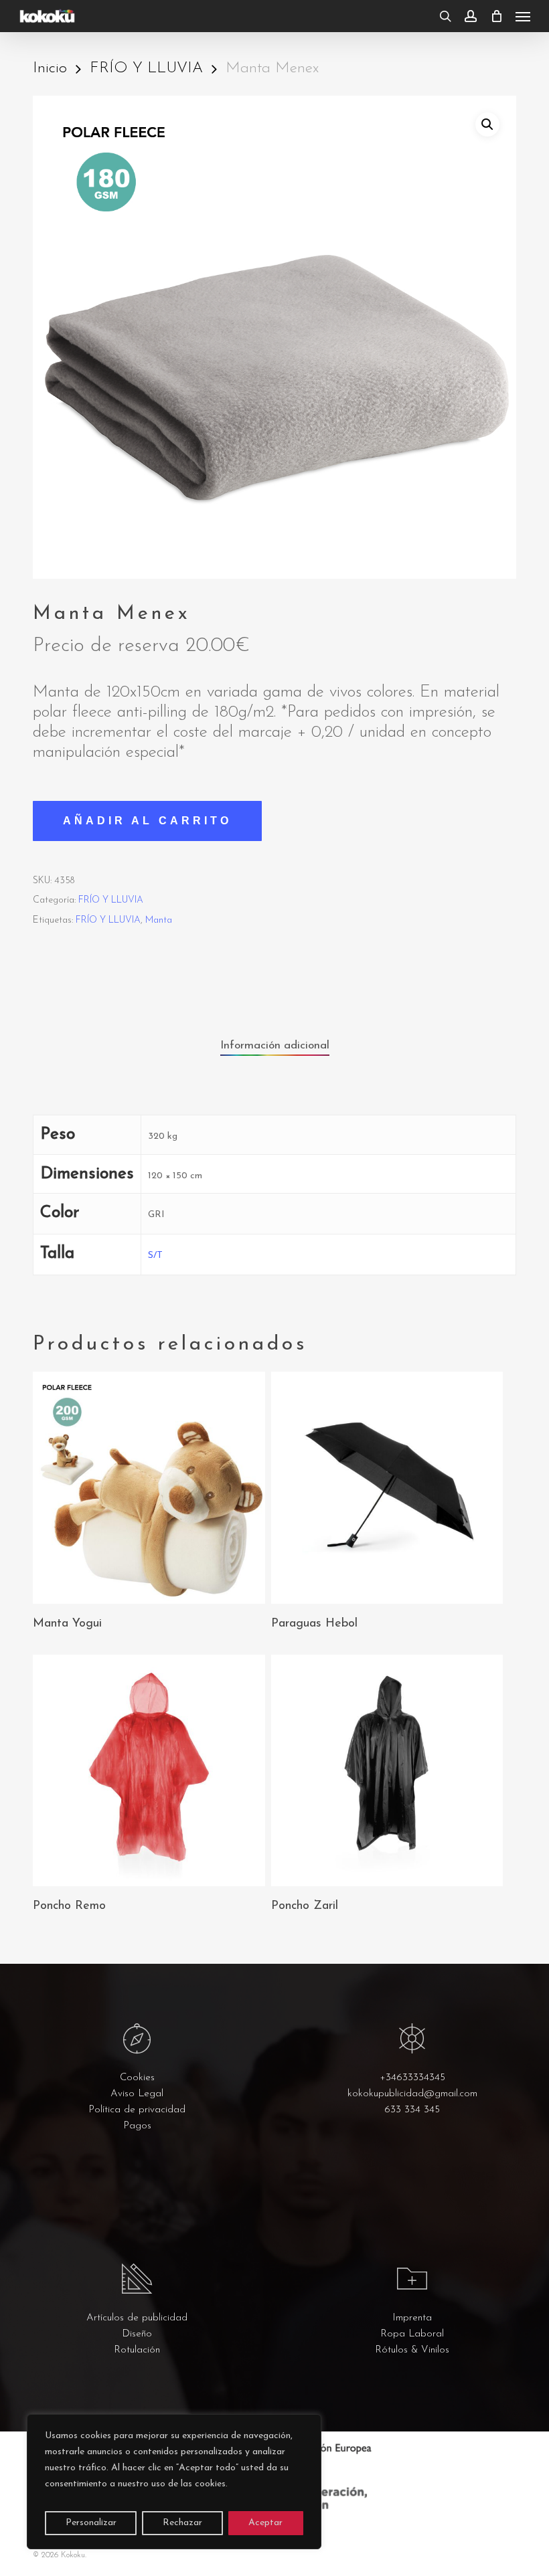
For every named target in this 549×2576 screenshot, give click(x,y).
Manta (159, 920)
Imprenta (412, 2318)
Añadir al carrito (147, 821)
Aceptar (265, 2523)
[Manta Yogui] (149, 1487)
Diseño (137, 2334)
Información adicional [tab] (275, 1045)
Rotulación (137, 2350)
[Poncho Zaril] (387, 1770)
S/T (155, 1256)
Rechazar (182, 2523)
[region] (174, 2482)
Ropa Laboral (412, 2334)
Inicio (50, 69)
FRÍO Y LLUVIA (146, 69)
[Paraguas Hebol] (387, 1487)
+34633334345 (412, 2078)
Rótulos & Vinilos (412, 2350)
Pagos (137, 2126)
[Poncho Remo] (149, 1770)
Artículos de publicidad (137, 2318)
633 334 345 (412, 2110)
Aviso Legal (137, 2094)
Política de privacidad (137, 2110)
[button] (523, 16)
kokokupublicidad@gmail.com (412, 2094)
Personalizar (91, 2523)
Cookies (137, 2078)
